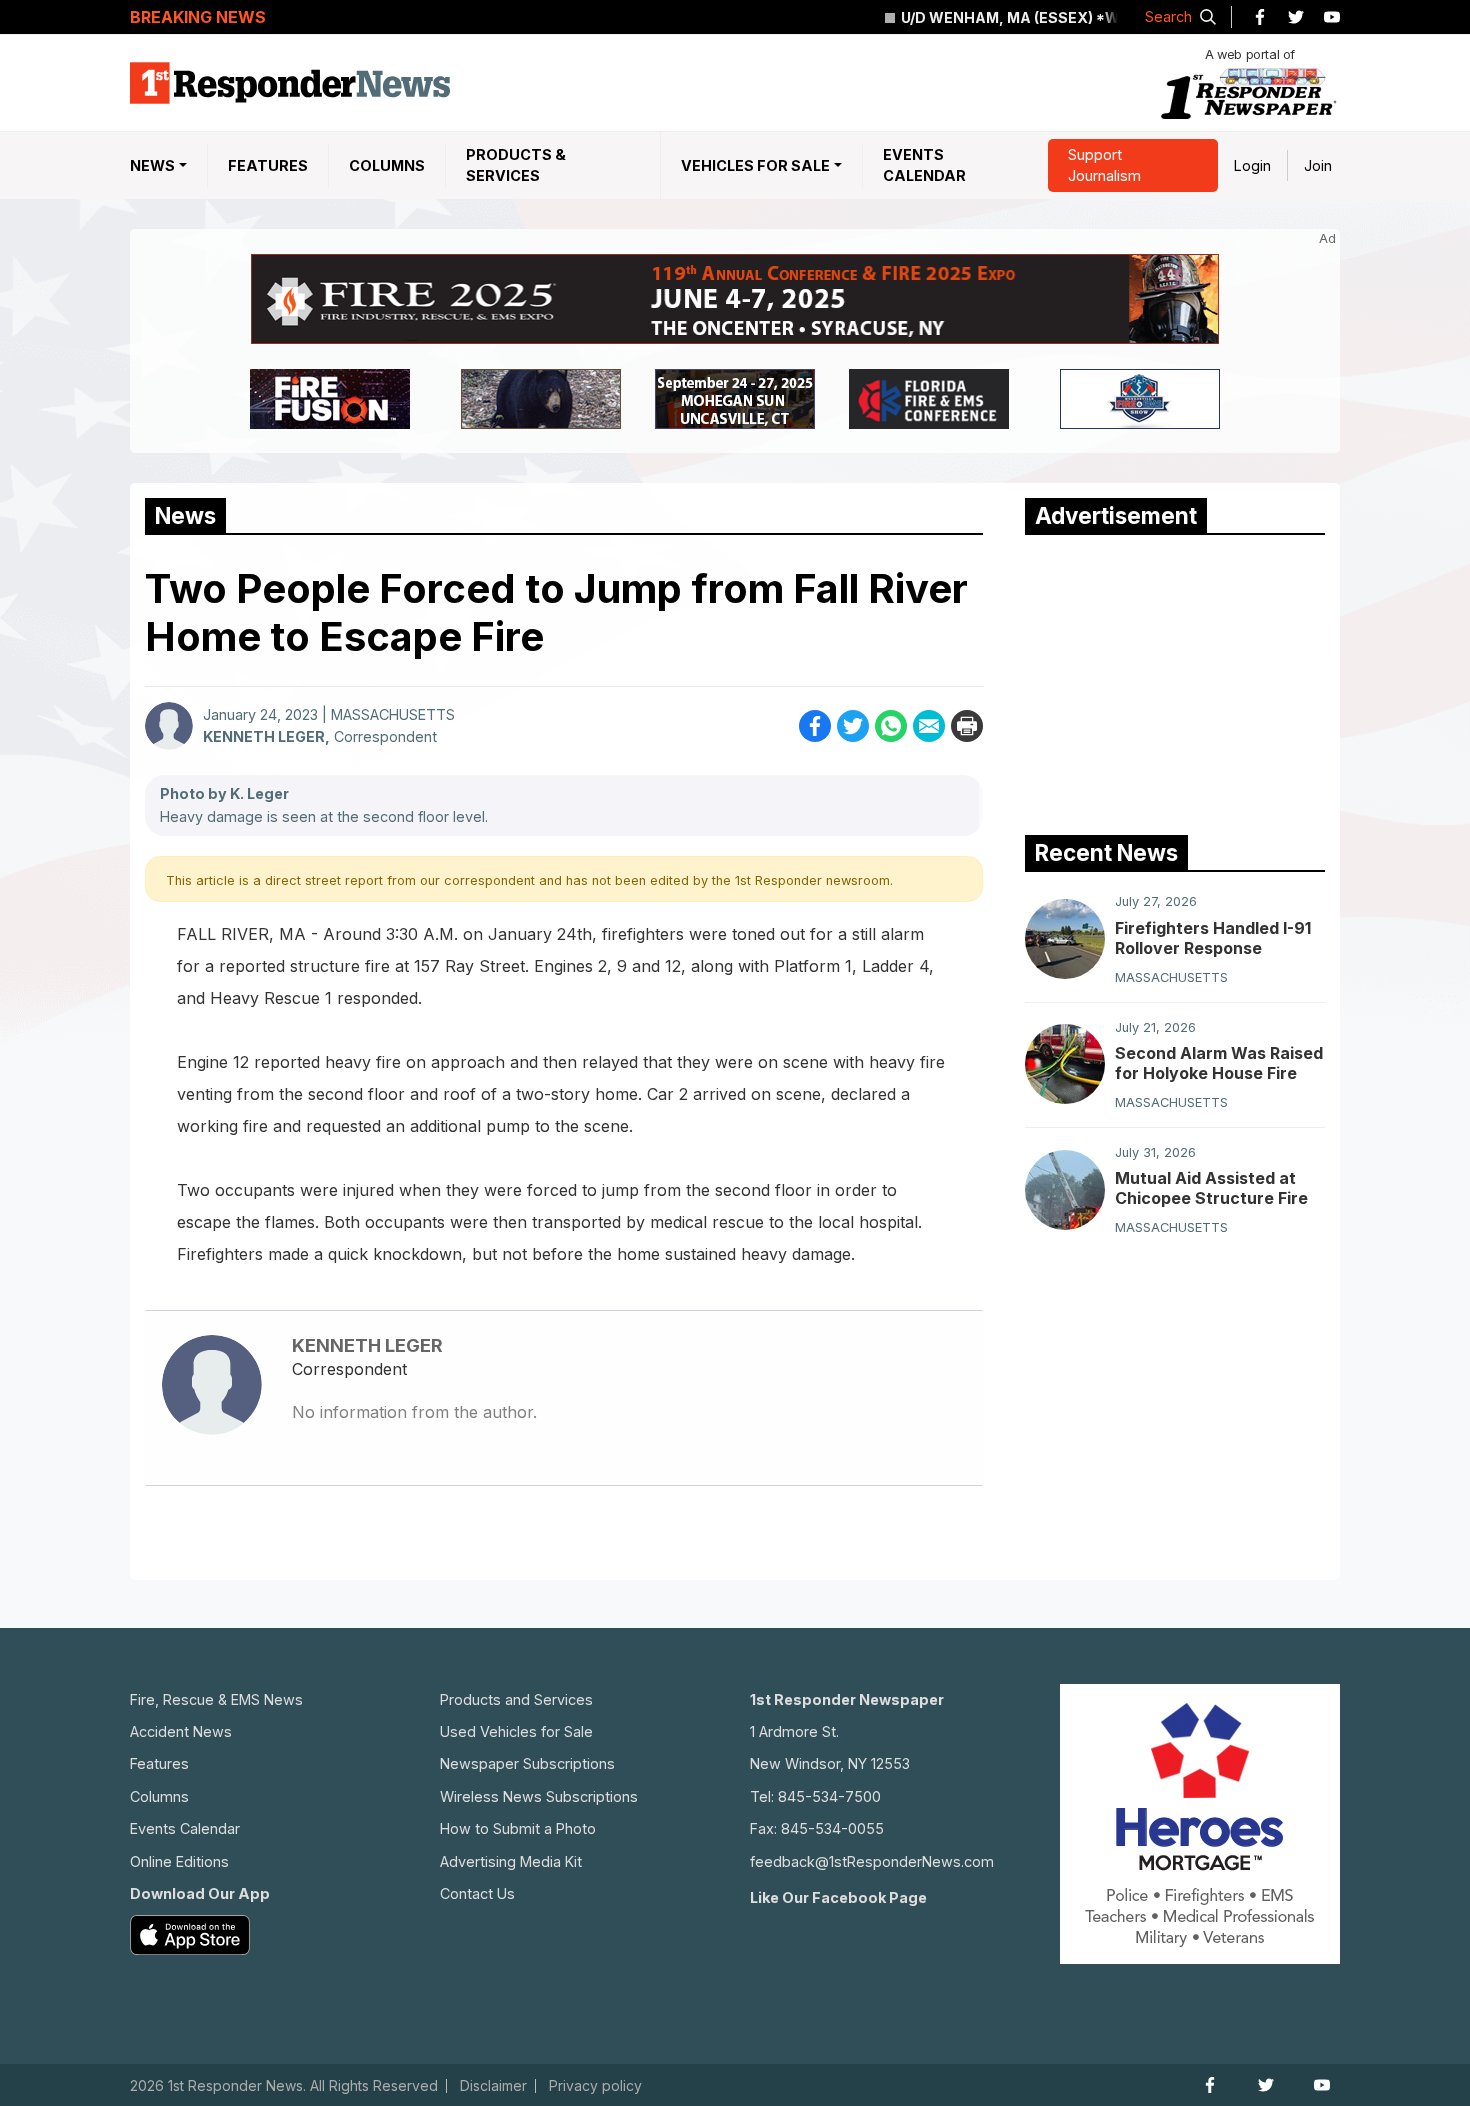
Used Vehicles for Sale (516, 1731)
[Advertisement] (1175, 680)
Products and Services (516, 1699)
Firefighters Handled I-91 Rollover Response (1213, 937)
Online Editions (179, 1861)
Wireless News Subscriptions (539, 1796)
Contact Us (477, 1893)
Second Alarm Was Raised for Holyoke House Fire (1219, 1062)
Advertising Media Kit (511, 1861)
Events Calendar (924, 165)
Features (268, 165)
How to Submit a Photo (518, 1828)
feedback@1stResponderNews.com (872, 1861)
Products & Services (516, 165)
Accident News (181, 1731)
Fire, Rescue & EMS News (216, 1699)
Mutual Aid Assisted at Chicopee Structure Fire (1211, 1188)
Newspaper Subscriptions (527, 1763)
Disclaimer (493, 2086)
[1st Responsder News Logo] (290, 83)
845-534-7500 (829, 1796)
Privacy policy (595, 2086)
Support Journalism (1104, 165)
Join (1318, 165)
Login (1252, 165)
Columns (387, 165)
